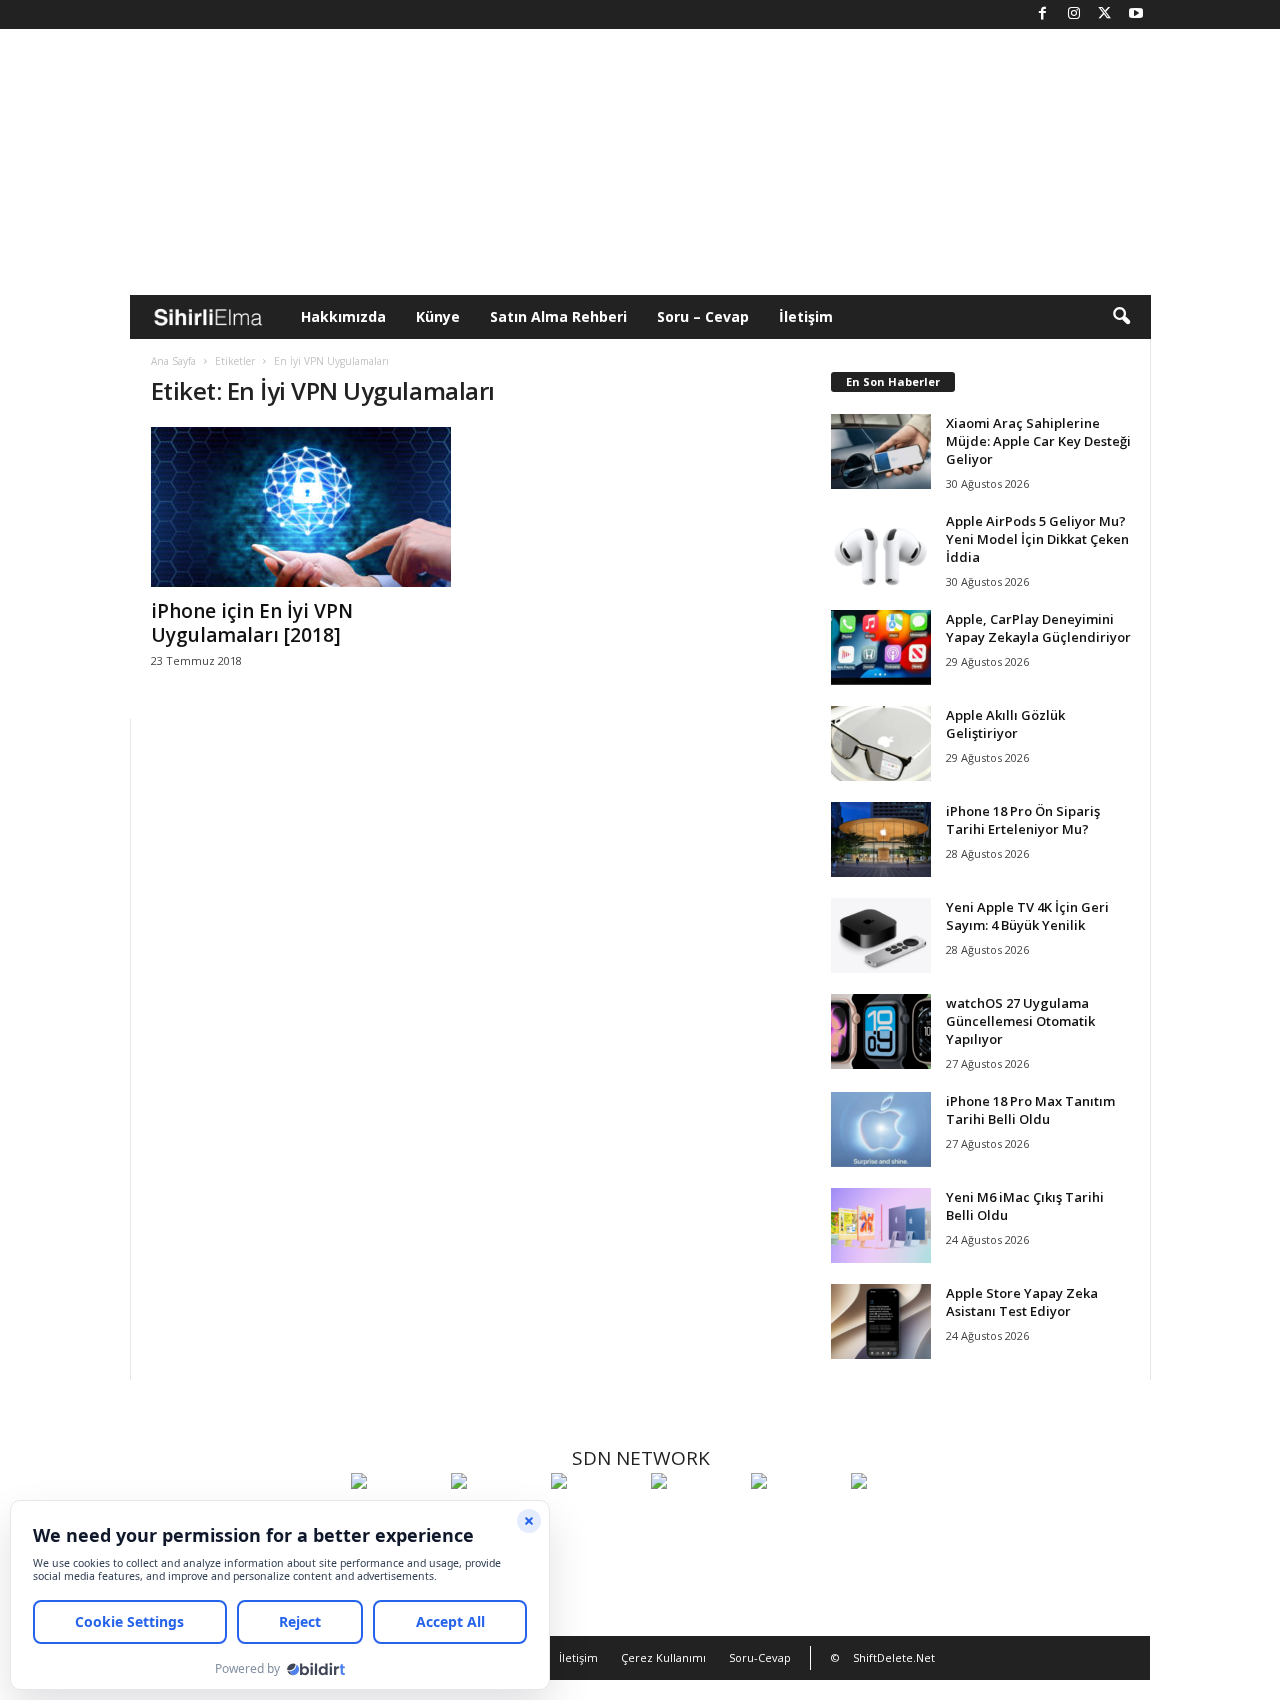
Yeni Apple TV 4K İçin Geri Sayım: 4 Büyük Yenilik (1027, 916)
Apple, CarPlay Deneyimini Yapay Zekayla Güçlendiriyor (1038, 628)
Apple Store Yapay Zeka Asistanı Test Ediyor (1022, 1302)
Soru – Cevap (703, 316)
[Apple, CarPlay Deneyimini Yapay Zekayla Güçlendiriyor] (881, 647)
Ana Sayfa (173, 361)
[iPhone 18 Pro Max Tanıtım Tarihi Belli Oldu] (881, 1129)
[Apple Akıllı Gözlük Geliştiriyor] (881, 743)
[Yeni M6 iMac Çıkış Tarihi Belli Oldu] (881, 1225)
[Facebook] (1043, 14)
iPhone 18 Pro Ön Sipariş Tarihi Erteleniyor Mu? (1023, 820)
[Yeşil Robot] (596, 1518)
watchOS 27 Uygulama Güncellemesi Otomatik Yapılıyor (1020, 1021)
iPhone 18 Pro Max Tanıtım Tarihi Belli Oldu (1030, 1110)
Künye (438, 316)
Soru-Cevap (760, 1657)
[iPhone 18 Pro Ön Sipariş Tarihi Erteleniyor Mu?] (881, 839)
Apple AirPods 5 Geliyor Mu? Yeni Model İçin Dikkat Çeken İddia (1037, 539)
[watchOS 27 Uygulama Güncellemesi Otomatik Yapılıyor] (881, 1031)
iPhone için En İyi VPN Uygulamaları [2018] (252, 623)
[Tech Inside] (696, 1518)
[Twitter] (1105, 14)
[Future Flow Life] (896, 1518)
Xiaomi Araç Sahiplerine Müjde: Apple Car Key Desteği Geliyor (1038, 441)
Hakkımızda (343, 316)
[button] (1121, 317)
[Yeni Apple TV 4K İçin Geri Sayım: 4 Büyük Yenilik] (881, 935)
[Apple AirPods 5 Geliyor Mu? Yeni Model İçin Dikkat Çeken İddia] (881, 549)
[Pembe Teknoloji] (796, 1518)
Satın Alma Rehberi (558, 316)
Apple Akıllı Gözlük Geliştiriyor (1005, 724)
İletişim (806, 316)
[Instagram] (1074, 14)
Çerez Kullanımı (663, 1657)
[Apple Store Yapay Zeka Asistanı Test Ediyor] (881, 1321)
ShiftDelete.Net (894, 1657)
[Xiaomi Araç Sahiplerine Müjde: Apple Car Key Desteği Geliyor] (881, 451)
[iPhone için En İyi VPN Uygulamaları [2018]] (301, 507)
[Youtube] (1136, 14)
